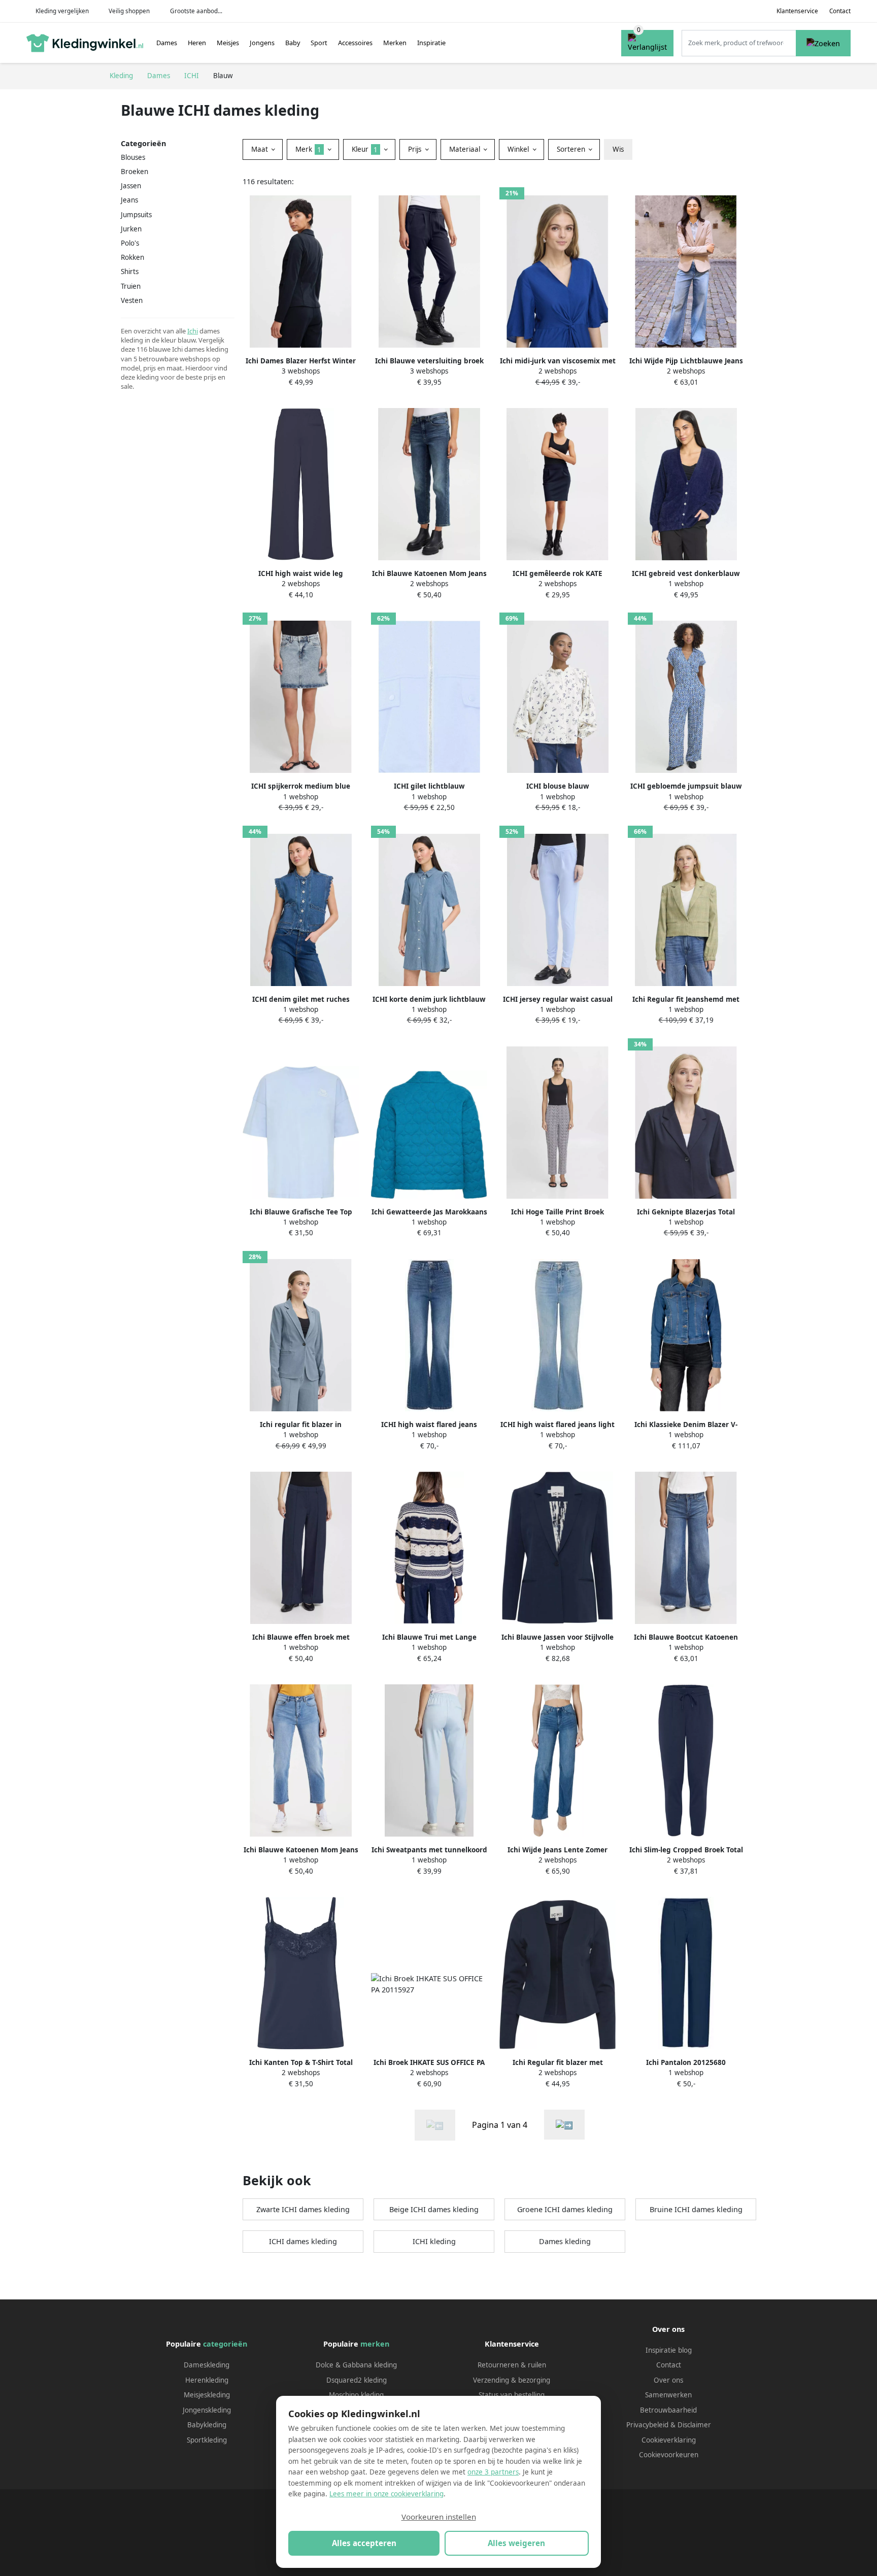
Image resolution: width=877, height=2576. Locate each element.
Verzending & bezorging (512, 2380)
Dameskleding (207, 2365)
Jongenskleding (207, 2410)
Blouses (133, 157)
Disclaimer (694, 2425)
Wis (618, 149)
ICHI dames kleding (303, 2241)
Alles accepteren (364, 2543)
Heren (197, 43)
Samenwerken (668, 2395)
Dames (167, 43)
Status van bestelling (512, 2395)
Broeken (134, 172)
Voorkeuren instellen (439, 2517)
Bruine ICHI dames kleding (696, 2209)
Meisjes (228, 43)
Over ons (668, 2380)
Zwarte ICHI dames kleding (303, 2209)
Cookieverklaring (669, 2440)
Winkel (519, 149)
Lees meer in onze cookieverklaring (386, 2494)
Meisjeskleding (207, 2395)
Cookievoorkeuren (669, 2455)
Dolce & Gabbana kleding (356, 2365)
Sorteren (572, 149)
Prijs (416, 149)
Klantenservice (797, 11)
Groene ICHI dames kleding (565, 2209)
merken (375, 2344)
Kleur (365, 149)
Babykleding (207, 2425)
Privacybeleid (647, 2425)
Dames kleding (565, 2241)
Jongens (262, 43)
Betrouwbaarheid (668, 2410)
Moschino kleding (356, 2395)
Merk (308, 149)
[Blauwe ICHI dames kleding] (564, 2125)
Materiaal (466, 149)
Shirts (130, 272)
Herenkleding (207, 2380)
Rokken (132, 257)
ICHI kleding (434, 2241)
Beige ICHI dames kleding (434, 2209)
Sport (319, 43)
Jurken (131, 229)
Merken (395, 43)
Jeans (129, 200)
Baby (293, 43)
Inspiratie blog (669, 2350)
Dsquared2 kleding (357, 2380)
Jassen (131, 186)
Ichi (193, 331)
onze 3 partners (493, 2472)
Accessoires (355, 43)
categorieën (225, 2344)
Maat (261, 149)
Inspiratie (431, 43)
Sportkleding (207, 2440)
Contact (840, 11)
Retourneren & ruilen (512, 2365)
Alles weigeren (516, 2543)
